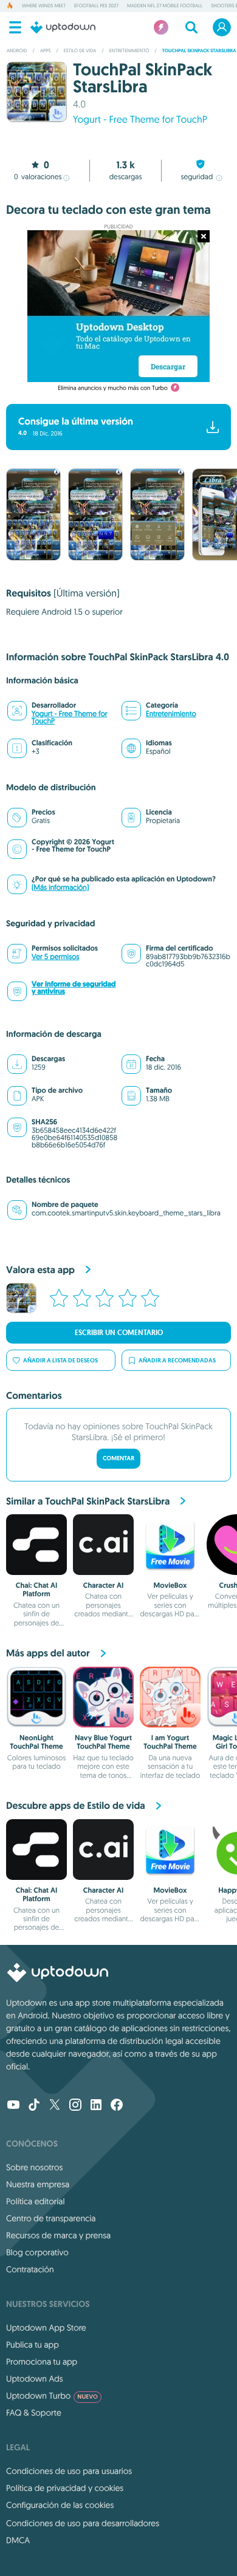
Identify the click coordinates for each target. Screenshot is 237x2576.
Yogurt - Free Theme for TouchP (140, 120)
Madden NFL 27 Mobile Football (165, 6)
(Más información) (60, 888)
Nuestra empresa (38, 2184)
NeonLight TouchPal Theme (36, 1742)
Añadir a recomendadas (177, 1360)
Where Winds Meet (44, 6)
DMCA (18, 2540)
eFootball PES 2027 (96, 6)
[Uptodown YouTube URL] (13, 2106)
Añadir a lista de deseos (60, 1360)
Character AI (103, 1585)
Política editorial (35, 2201)
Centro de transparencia (51, 2218)
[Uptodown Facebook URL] (117, 2106)
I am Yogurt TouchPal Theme (170, 1742)
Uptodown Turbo (52, 2396)
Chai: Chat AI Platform (36, 1590)
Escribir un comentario (119, 1333)
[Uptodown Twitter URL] (55, 2106)
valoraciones (38, 177)
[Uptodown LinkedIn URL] (96, 2106)
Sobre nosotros (34, 2167)
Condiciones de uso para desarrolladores (83, 2523)
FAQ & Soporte (34, 2413)
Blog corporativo (37, 2252)
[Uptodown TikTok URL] (34, 2106)
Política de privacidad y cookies (65, 2488)
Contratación (30, 2269)
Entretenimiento (171, 714)
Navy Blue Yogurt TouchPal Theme (103, 1742)
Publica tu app (33, 2345)
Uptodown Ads (35, 2379)
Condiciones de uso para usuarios (69, 2471)
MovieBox (170, 1585)
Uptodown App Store (46, 2328)
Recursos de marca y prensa (58, 2235)
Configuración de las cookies (60, 2505)
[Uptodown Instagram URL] (75, 2106)
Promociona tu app (42, 2362)
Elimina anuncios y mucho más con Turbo (113, 388)
